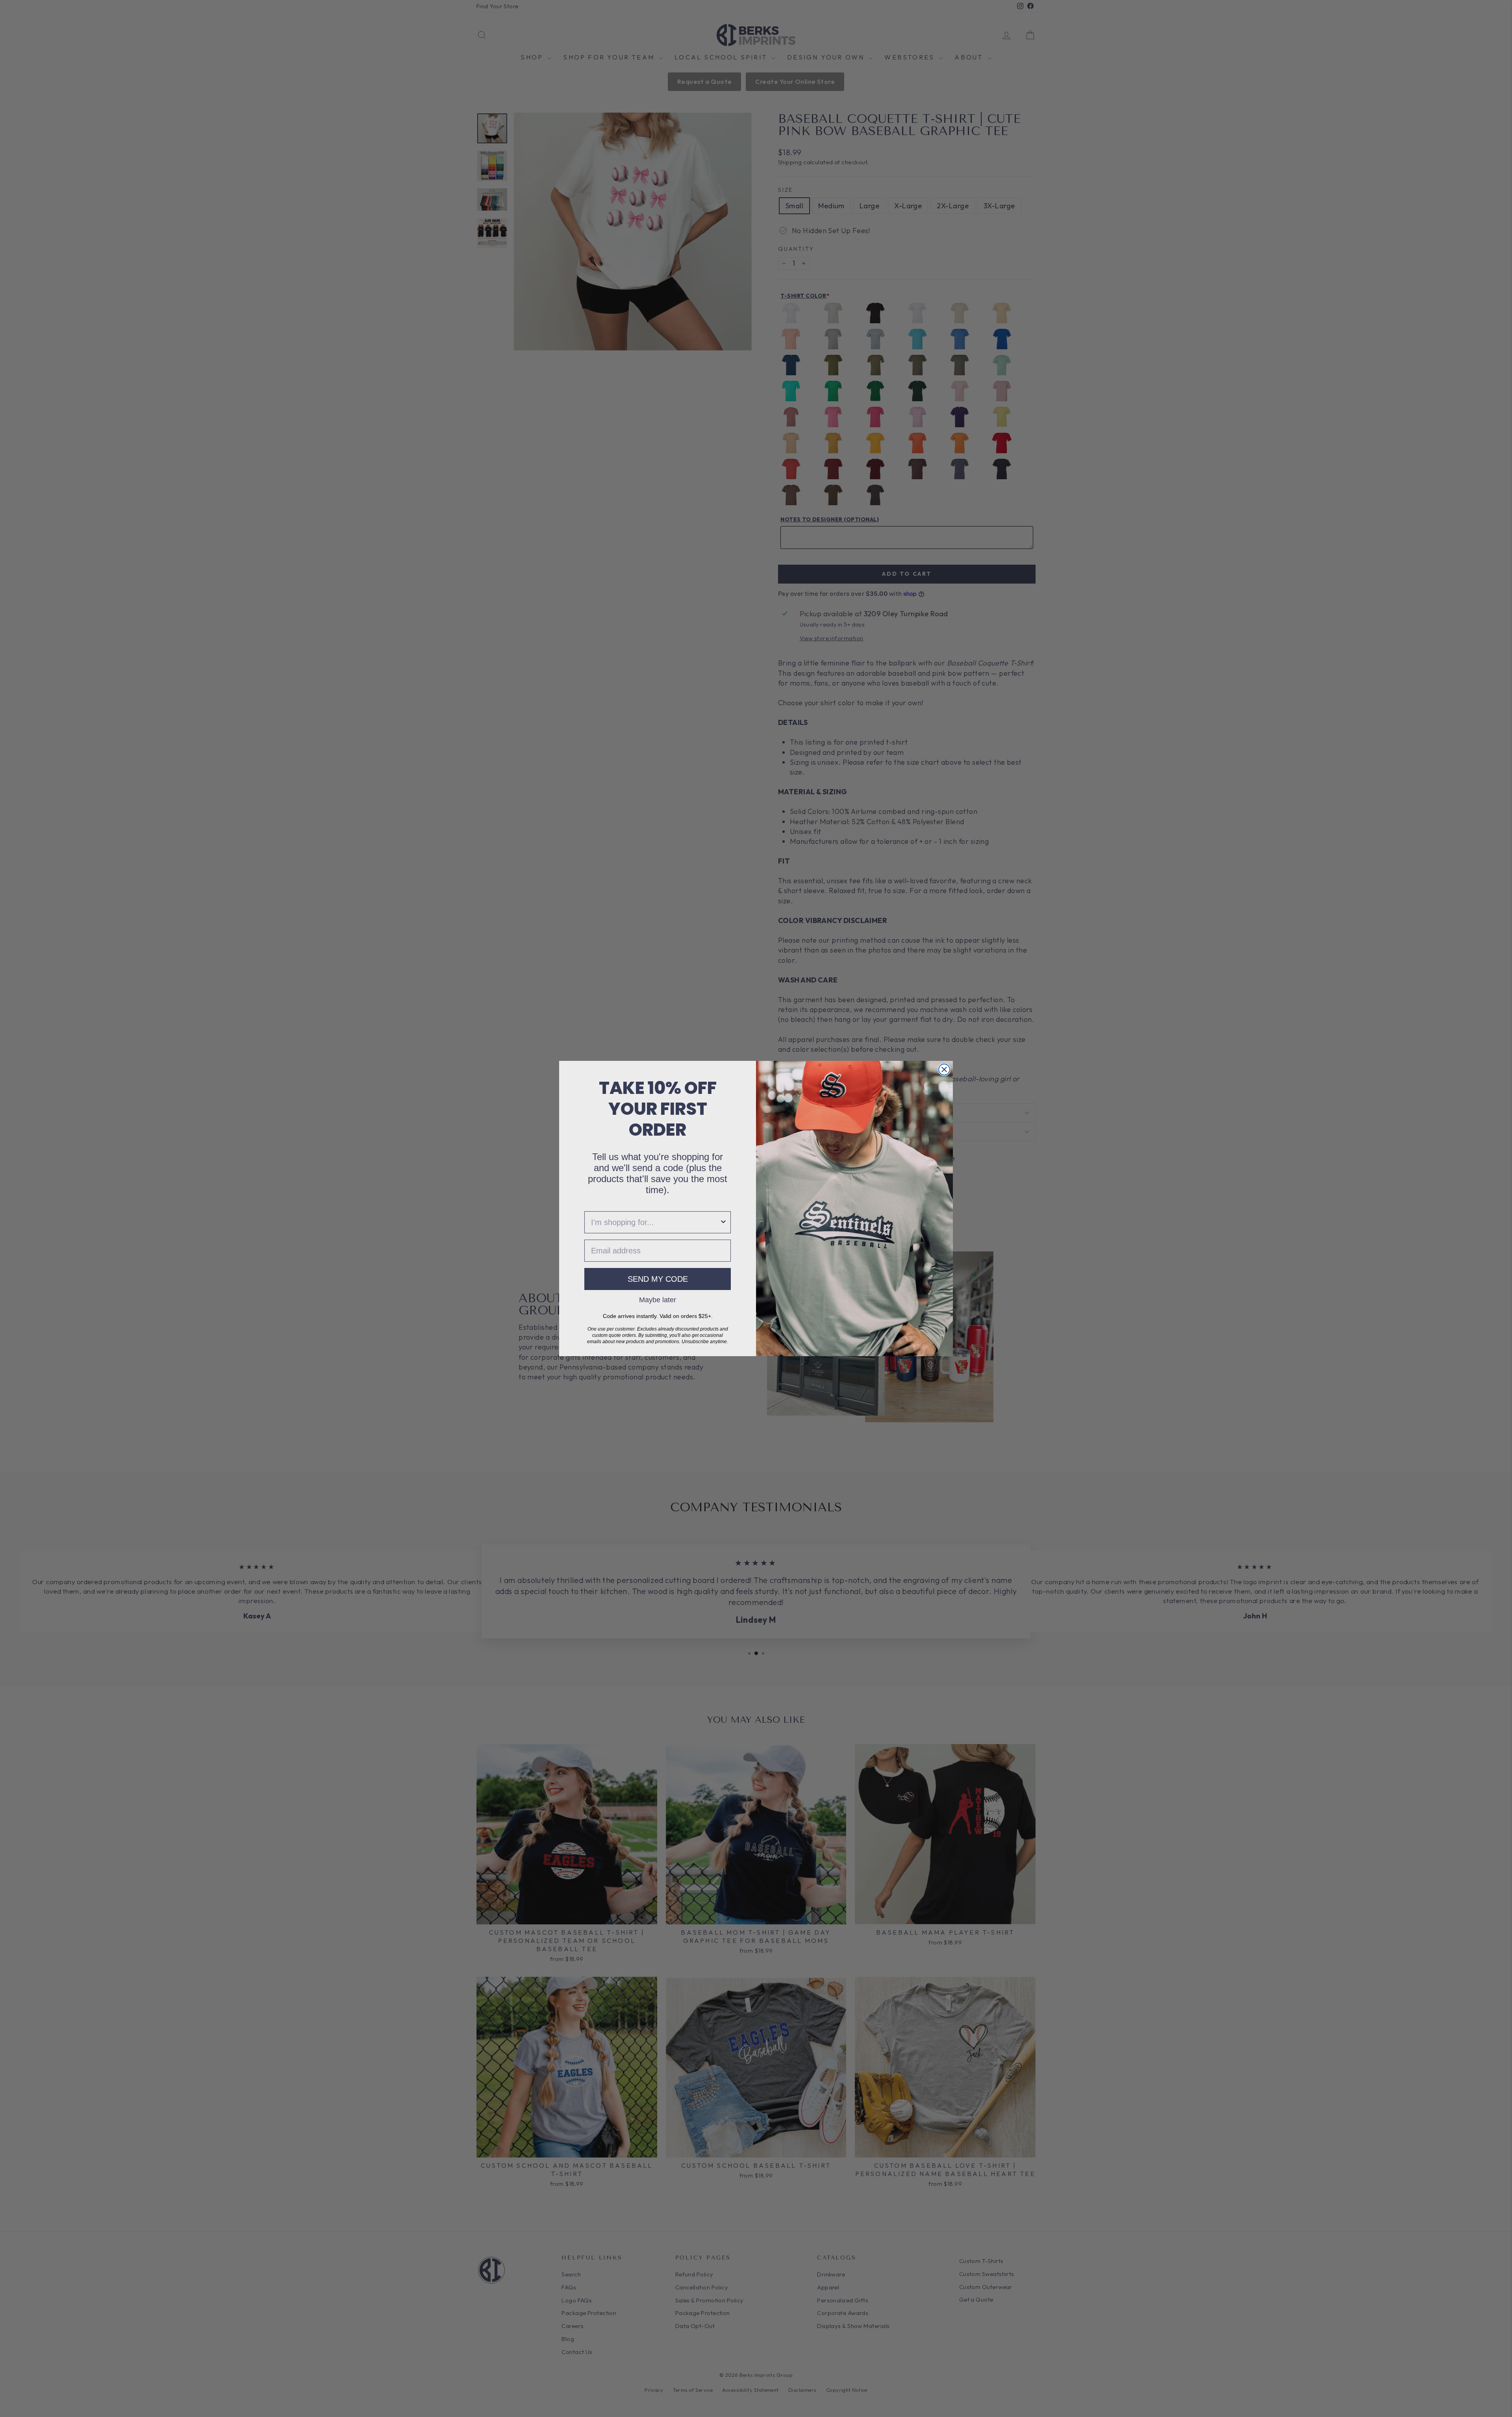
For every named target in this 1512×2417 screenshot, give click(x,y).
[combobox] (655, 1222)
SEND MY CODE (658, 1279)
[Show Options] (723, 1222)
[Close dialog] (944, 1069)
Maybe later (658, 1299)
